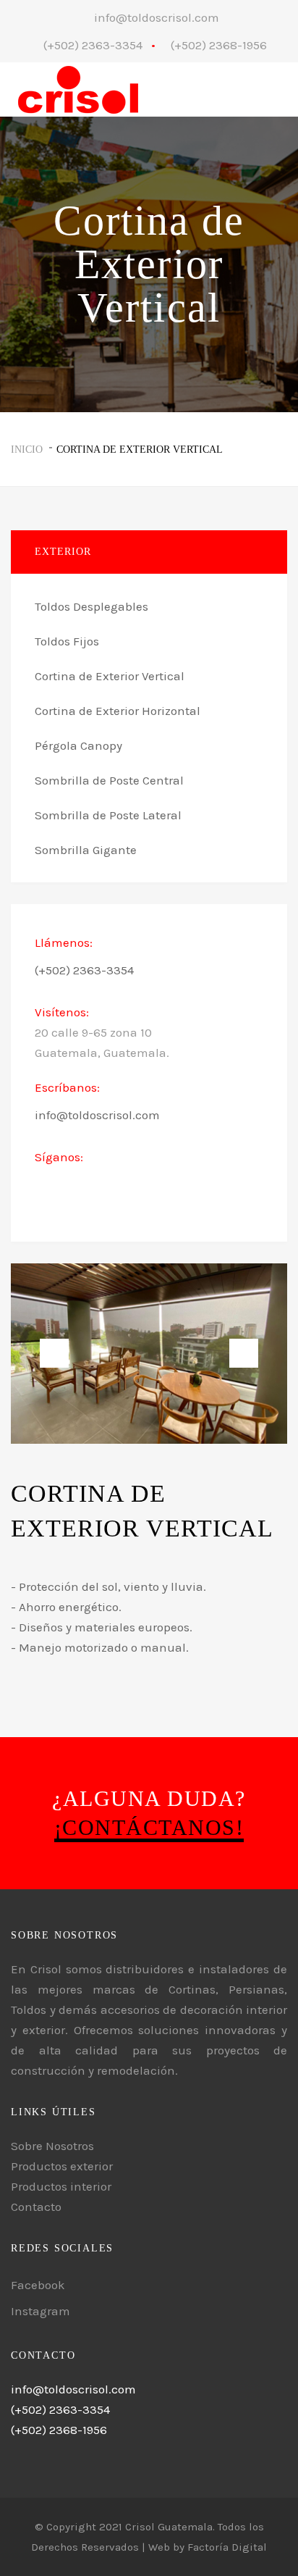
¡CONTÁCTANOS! (149, 1827)
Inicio (27, 449)
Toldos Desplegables (91, 606)
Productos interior (61, 2186)
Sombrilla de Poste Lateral (108, 815)
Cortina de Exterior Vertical (140, 449)
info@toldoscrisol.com (157, 17)
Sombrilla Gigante (86, 850)
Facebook (38, 2285)
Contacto (36, 2207)
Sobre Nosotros (52, 2146)
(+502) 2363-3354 (93, 45)
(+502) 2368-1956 (219, 45)
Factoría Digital (227, 2547)
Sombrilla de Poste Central (109, 780)
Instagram (41, 2311)
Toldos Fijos (67, 641)
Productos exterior (62, 2166)
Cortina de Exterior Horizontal (118, 711)
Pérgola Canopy (78, 745)
